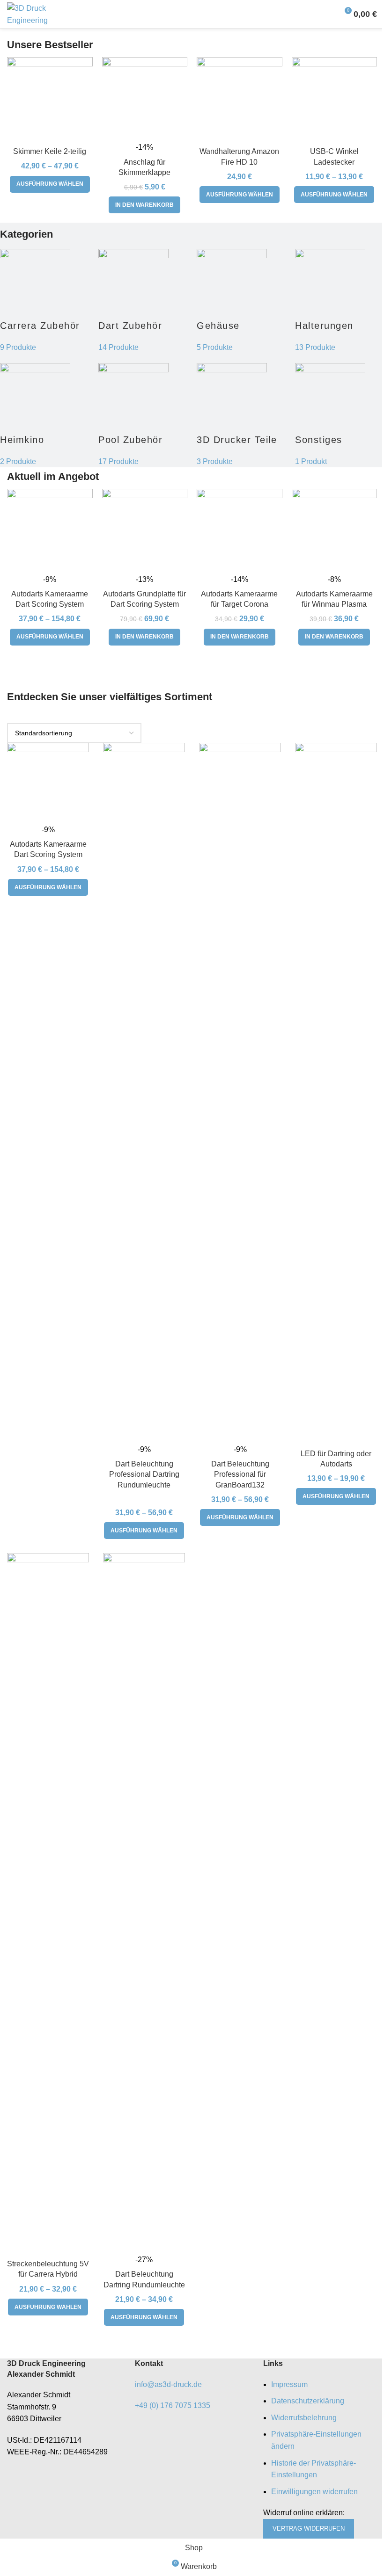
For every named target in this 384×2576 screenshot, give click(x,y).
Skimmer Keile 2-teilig (50, 151)
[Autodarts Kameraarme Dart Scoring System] (50, 532)
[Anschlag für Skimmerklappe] (145, 100)
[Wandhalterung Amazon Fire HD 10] (240, 100)
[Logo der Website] (40, 13)
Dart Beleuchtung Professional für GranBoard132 (240, 1474)
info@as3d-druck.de (168, 2384)
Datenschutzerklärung (308, 2401)
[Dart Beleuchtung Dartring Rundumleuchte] (144, 1904)
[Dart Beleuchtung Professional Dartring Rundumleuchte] (144, 1094)
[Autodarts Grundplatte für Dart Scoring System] (145, 532)
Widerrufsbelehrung (304, 2418)
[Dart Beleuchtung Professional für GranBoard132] (240, 1094)
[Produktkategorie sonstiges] (192, 355)
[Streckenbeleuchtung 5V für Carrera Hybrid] (48, 1904)
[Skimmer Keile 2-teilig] (50, 100)
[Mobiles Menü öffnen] (327, 14)
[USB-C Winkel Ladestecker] (335, 100)
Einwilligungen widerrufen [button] (314, 2492)
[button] (144, 205)
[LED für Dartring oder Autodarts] (336, 1094)
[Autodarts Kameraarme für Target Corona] (240, 532)
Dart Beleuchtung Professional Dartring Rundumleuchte (144, 1474)
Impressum (289, 2384)
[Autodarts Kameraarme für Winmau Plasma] (335, 532)
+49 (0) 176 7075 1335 (173, 2405)
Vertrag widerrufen (309, 2529)
